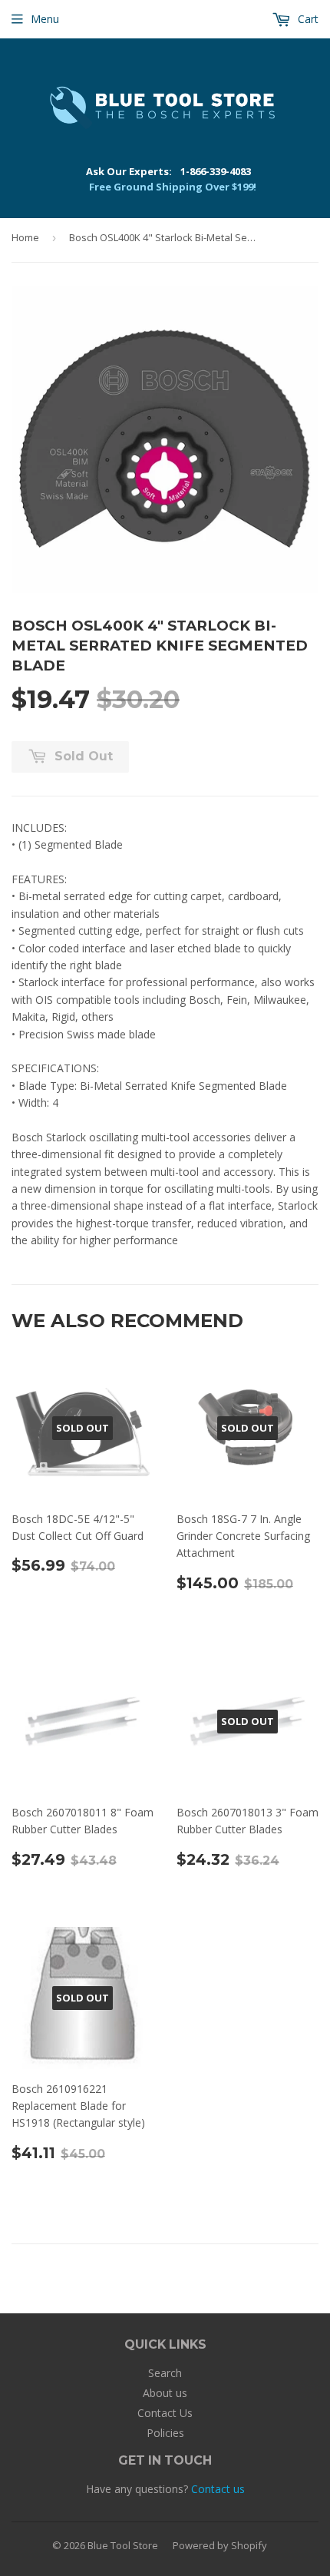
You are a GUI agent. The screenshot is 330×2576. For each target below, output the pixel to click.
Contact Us (165, 2413)
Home (25, 237)
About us (165, 2393)
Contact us (218, 2489)
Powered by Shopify (220, 2545)
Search (165, 2373)
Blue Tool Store (123, 2545)
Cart (307, 19)
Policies (165, 2433)
